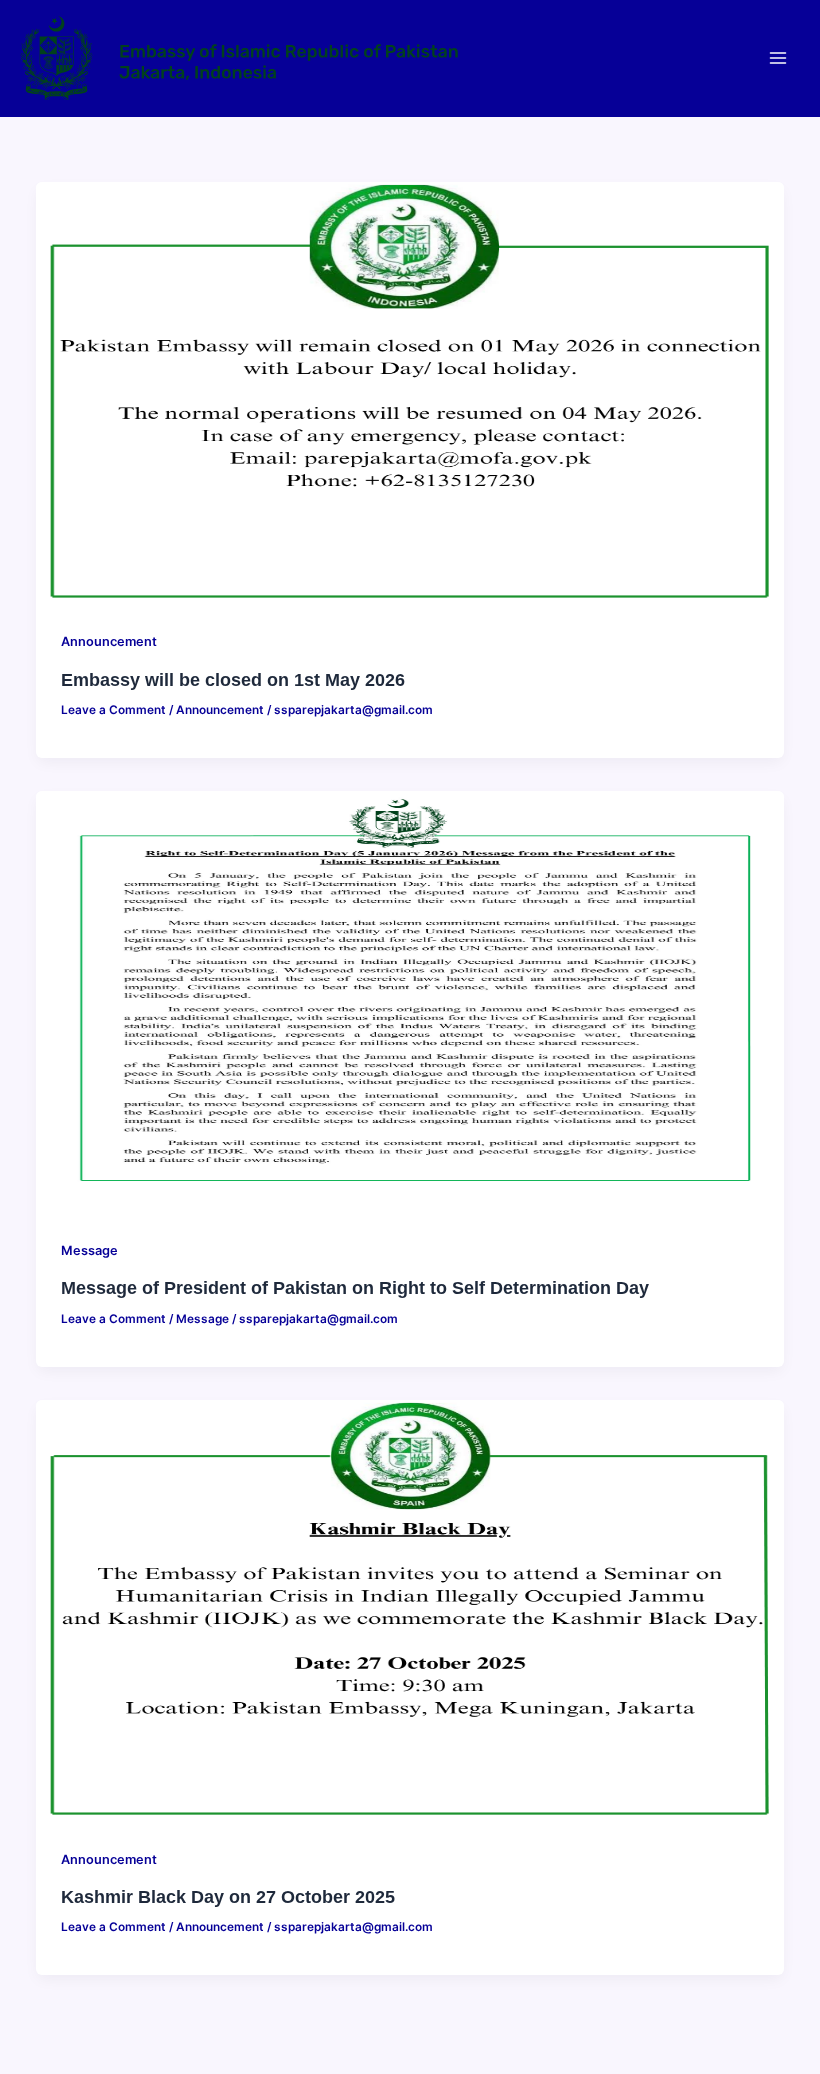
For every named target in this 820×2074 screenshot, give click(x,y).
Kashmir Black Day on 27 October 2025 (228, 1896)
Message (89, 1250)
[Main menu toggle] (777, 58)
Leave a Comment (113, 710)
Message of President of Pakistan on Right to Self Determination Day (355, 1287)
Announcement (109, 641)
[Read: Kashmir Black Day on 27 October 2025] (409, 1608)
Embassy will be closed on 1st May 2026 (233, 679)
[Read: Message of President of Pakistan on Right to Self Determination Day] (409, 1000)
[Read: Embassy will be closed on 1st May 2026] (409, 391)
